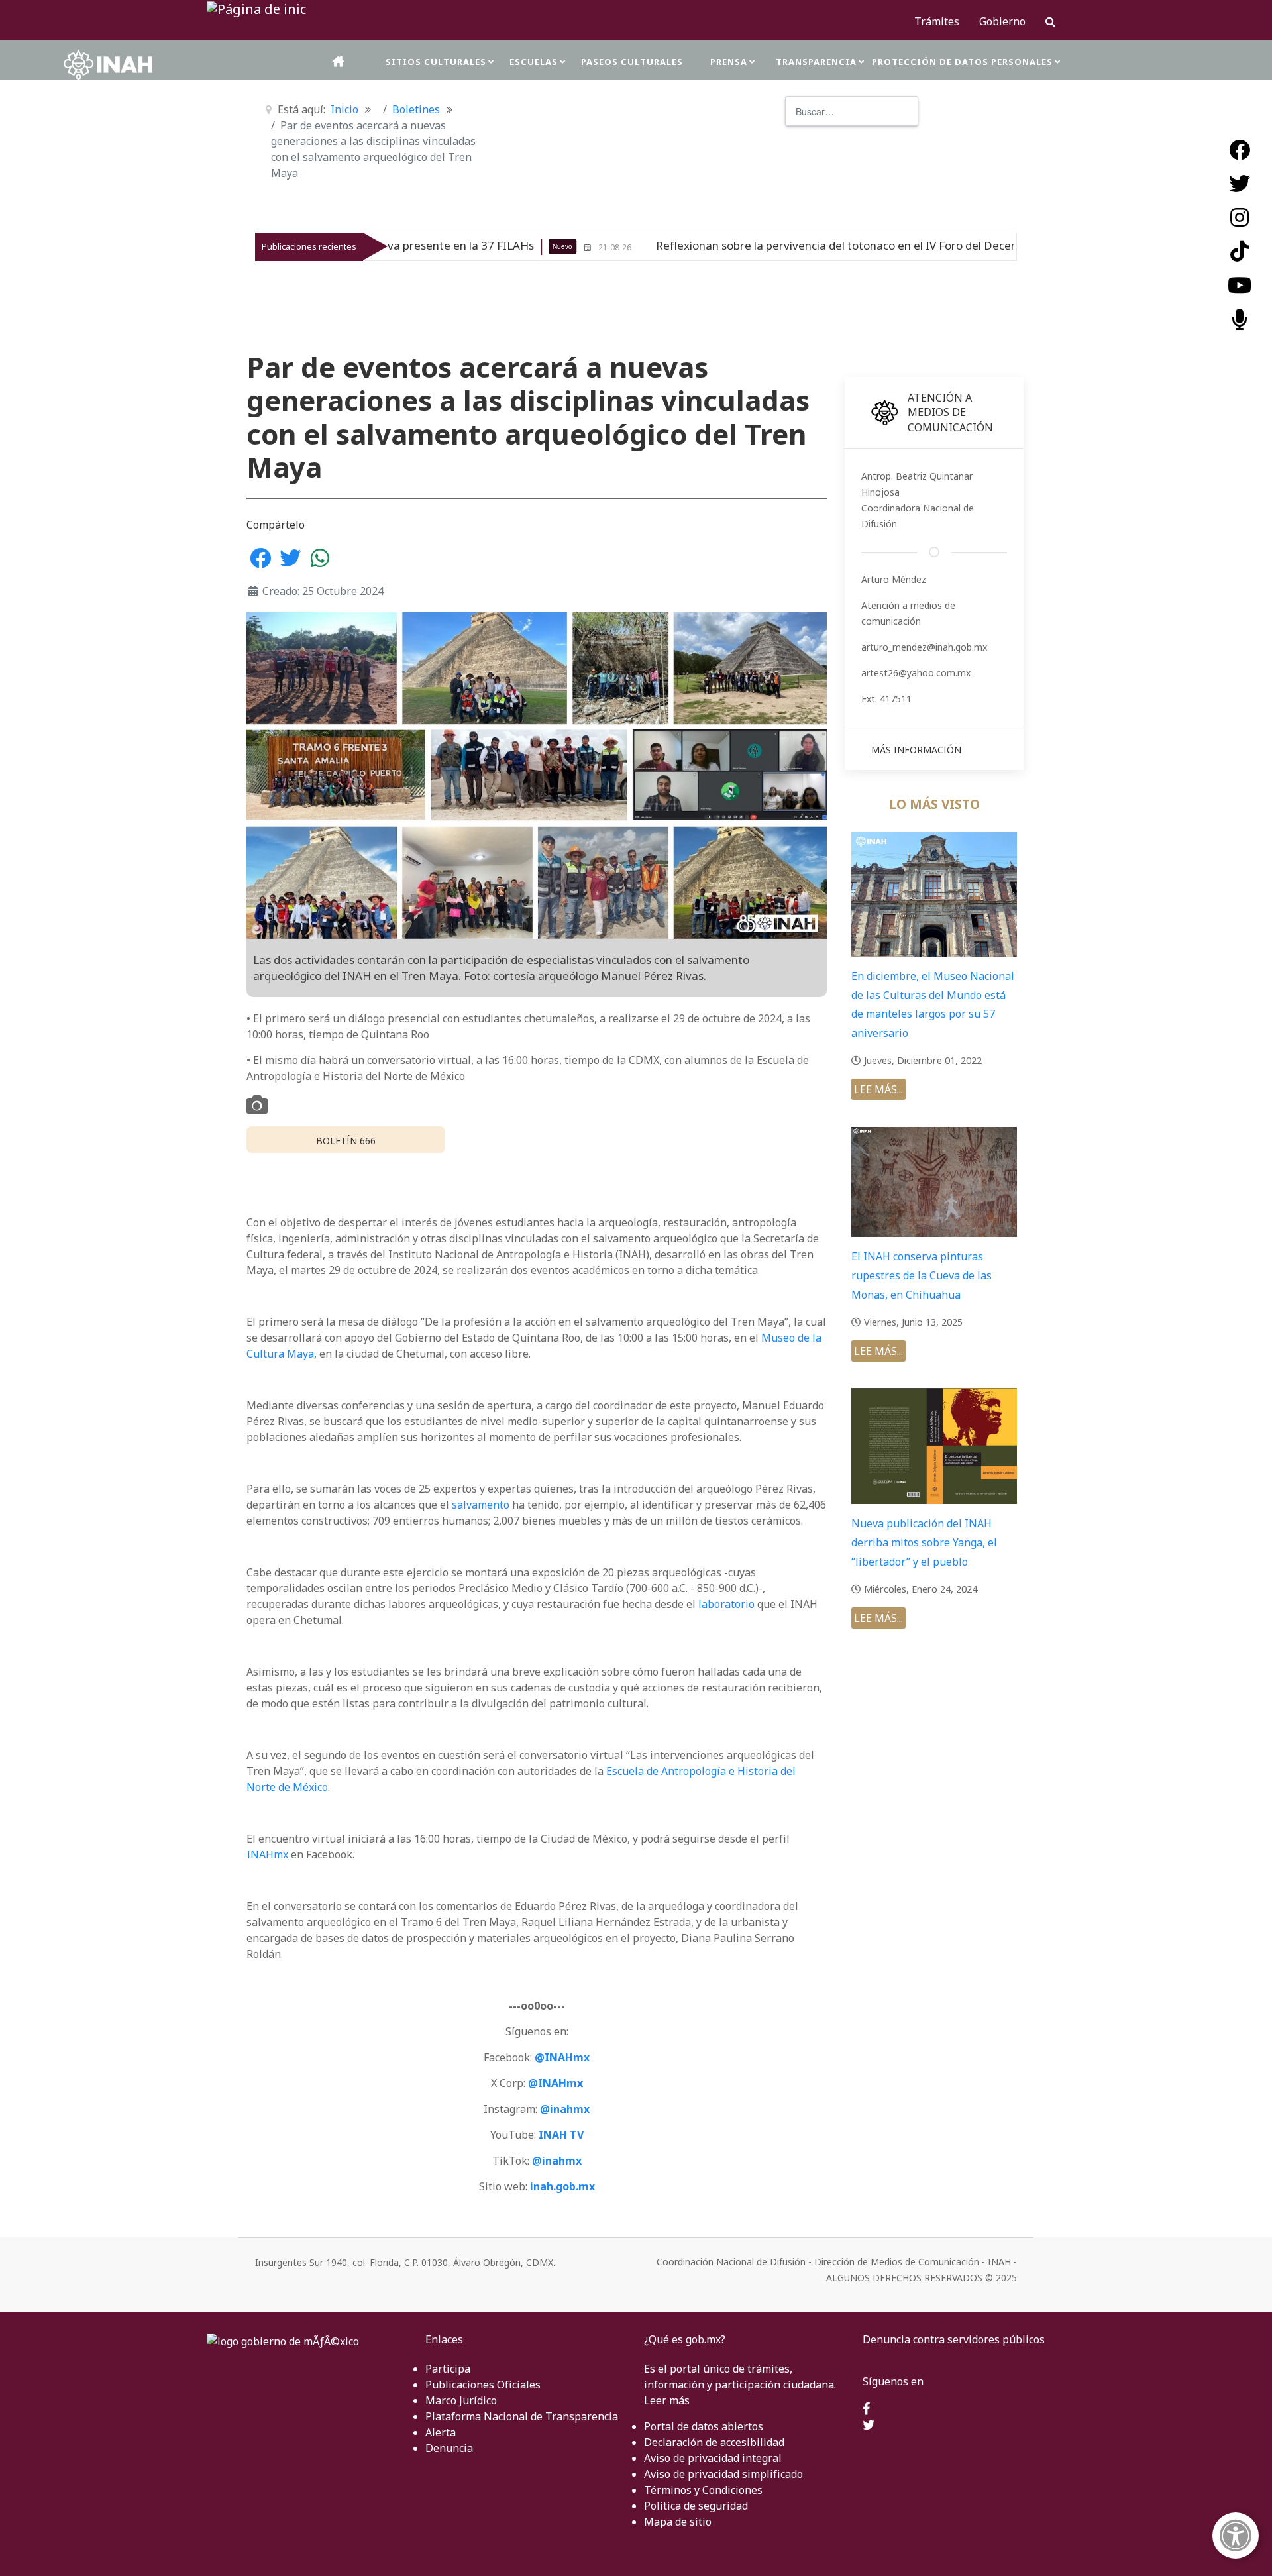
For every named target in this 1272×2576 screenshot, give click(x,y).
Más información (916, 750)
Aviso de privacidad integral (713, 2458)
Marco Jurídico (461, 2400)
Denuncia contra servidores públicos (954, 2339)
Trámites (937, 21)
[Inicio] (339, 61)
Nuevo (414, 246)
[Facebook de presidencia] (866, 2410)
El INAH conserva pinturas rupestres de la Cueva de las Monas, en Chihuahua (922, 1275)
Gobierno (1002, 21)
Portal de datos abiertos (704, 2426)
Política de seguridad (696, 2506)
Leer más (667, 2400)
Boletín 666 (346, 1141)
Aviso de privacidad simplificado (723, 2474)
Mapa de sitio (678, 2522)
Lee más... (878, 1089)
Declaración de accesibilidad (714, 2442)
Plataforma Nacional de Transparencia (522, 2416)
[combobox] (852, 111)
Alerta (441, 2432)
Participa (448, 2369)
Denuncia (449, 2448)
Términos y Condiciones (703, 2490)
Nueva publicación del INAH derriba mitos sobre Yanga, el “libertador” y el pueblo (924, 1542)
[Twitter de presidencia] (869, 2426)
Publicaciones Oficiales (483, 2385)
